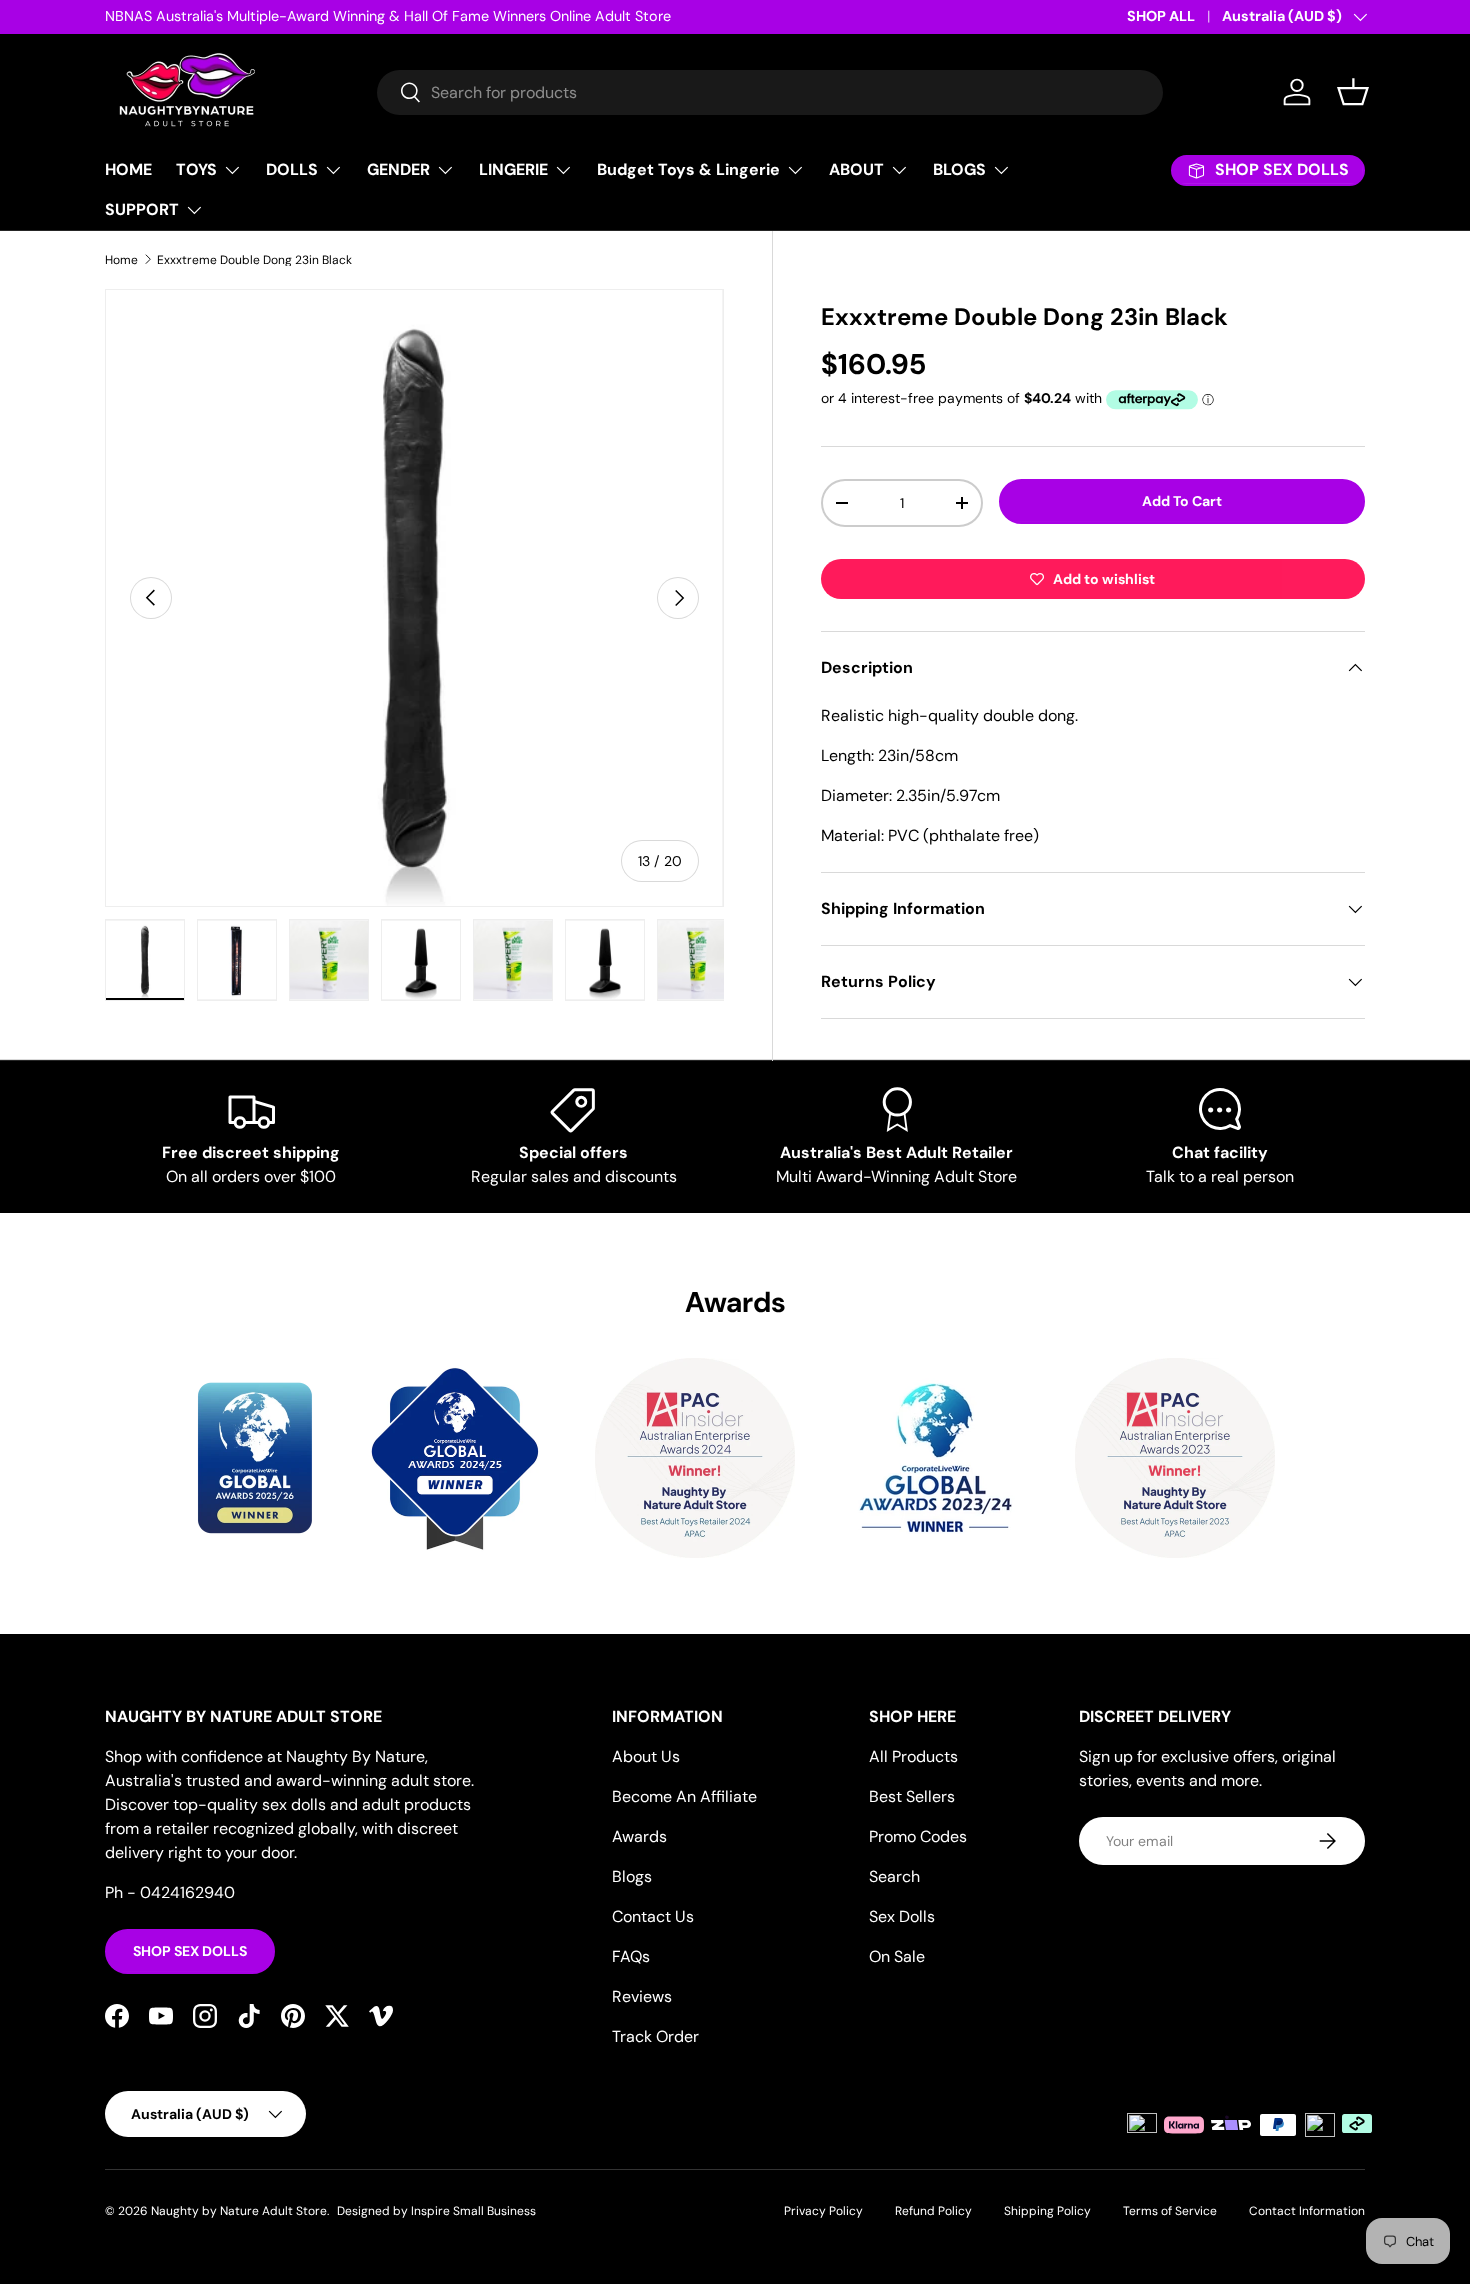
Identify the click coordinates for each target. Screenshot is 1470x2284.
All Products (913, 1756)
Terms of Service (1170, 2211)
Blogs (632, 1876)
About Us (646, 1756)
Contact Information (1307, 2211)
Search (894, 1876)
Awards (639, 1836)
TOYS (196, 169)
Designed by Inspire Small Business (436, 2211)
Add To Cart (1182, 501)
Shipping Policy (1047, 2211)
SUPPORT (142, 209)
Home (121, 260)
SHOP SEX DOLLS (190, 1951)
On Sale (897, 1956)
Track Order (655, 2036)
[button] (1353, 92)
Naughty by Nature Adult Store (239, 2211)
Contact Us (653, 1916)
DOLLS (292, 169)
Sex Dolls (902, 1916)
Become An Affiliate (684, 1796)
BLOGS (959, 169)
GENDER (398, 169)
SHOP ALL (1161, 16)
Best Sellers (912, 1796)
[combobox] (770, 92)
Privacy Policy (823, 2211)
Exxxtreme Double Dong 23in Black (254, 260)
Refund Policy (933, 2211)
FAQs (631, 1956)
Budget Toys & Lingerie (688, 169)
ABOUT (856, 169)
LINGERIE (513, 169)
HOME (128, 169)
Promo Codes (918, 1836)
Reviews (642, 1996)
